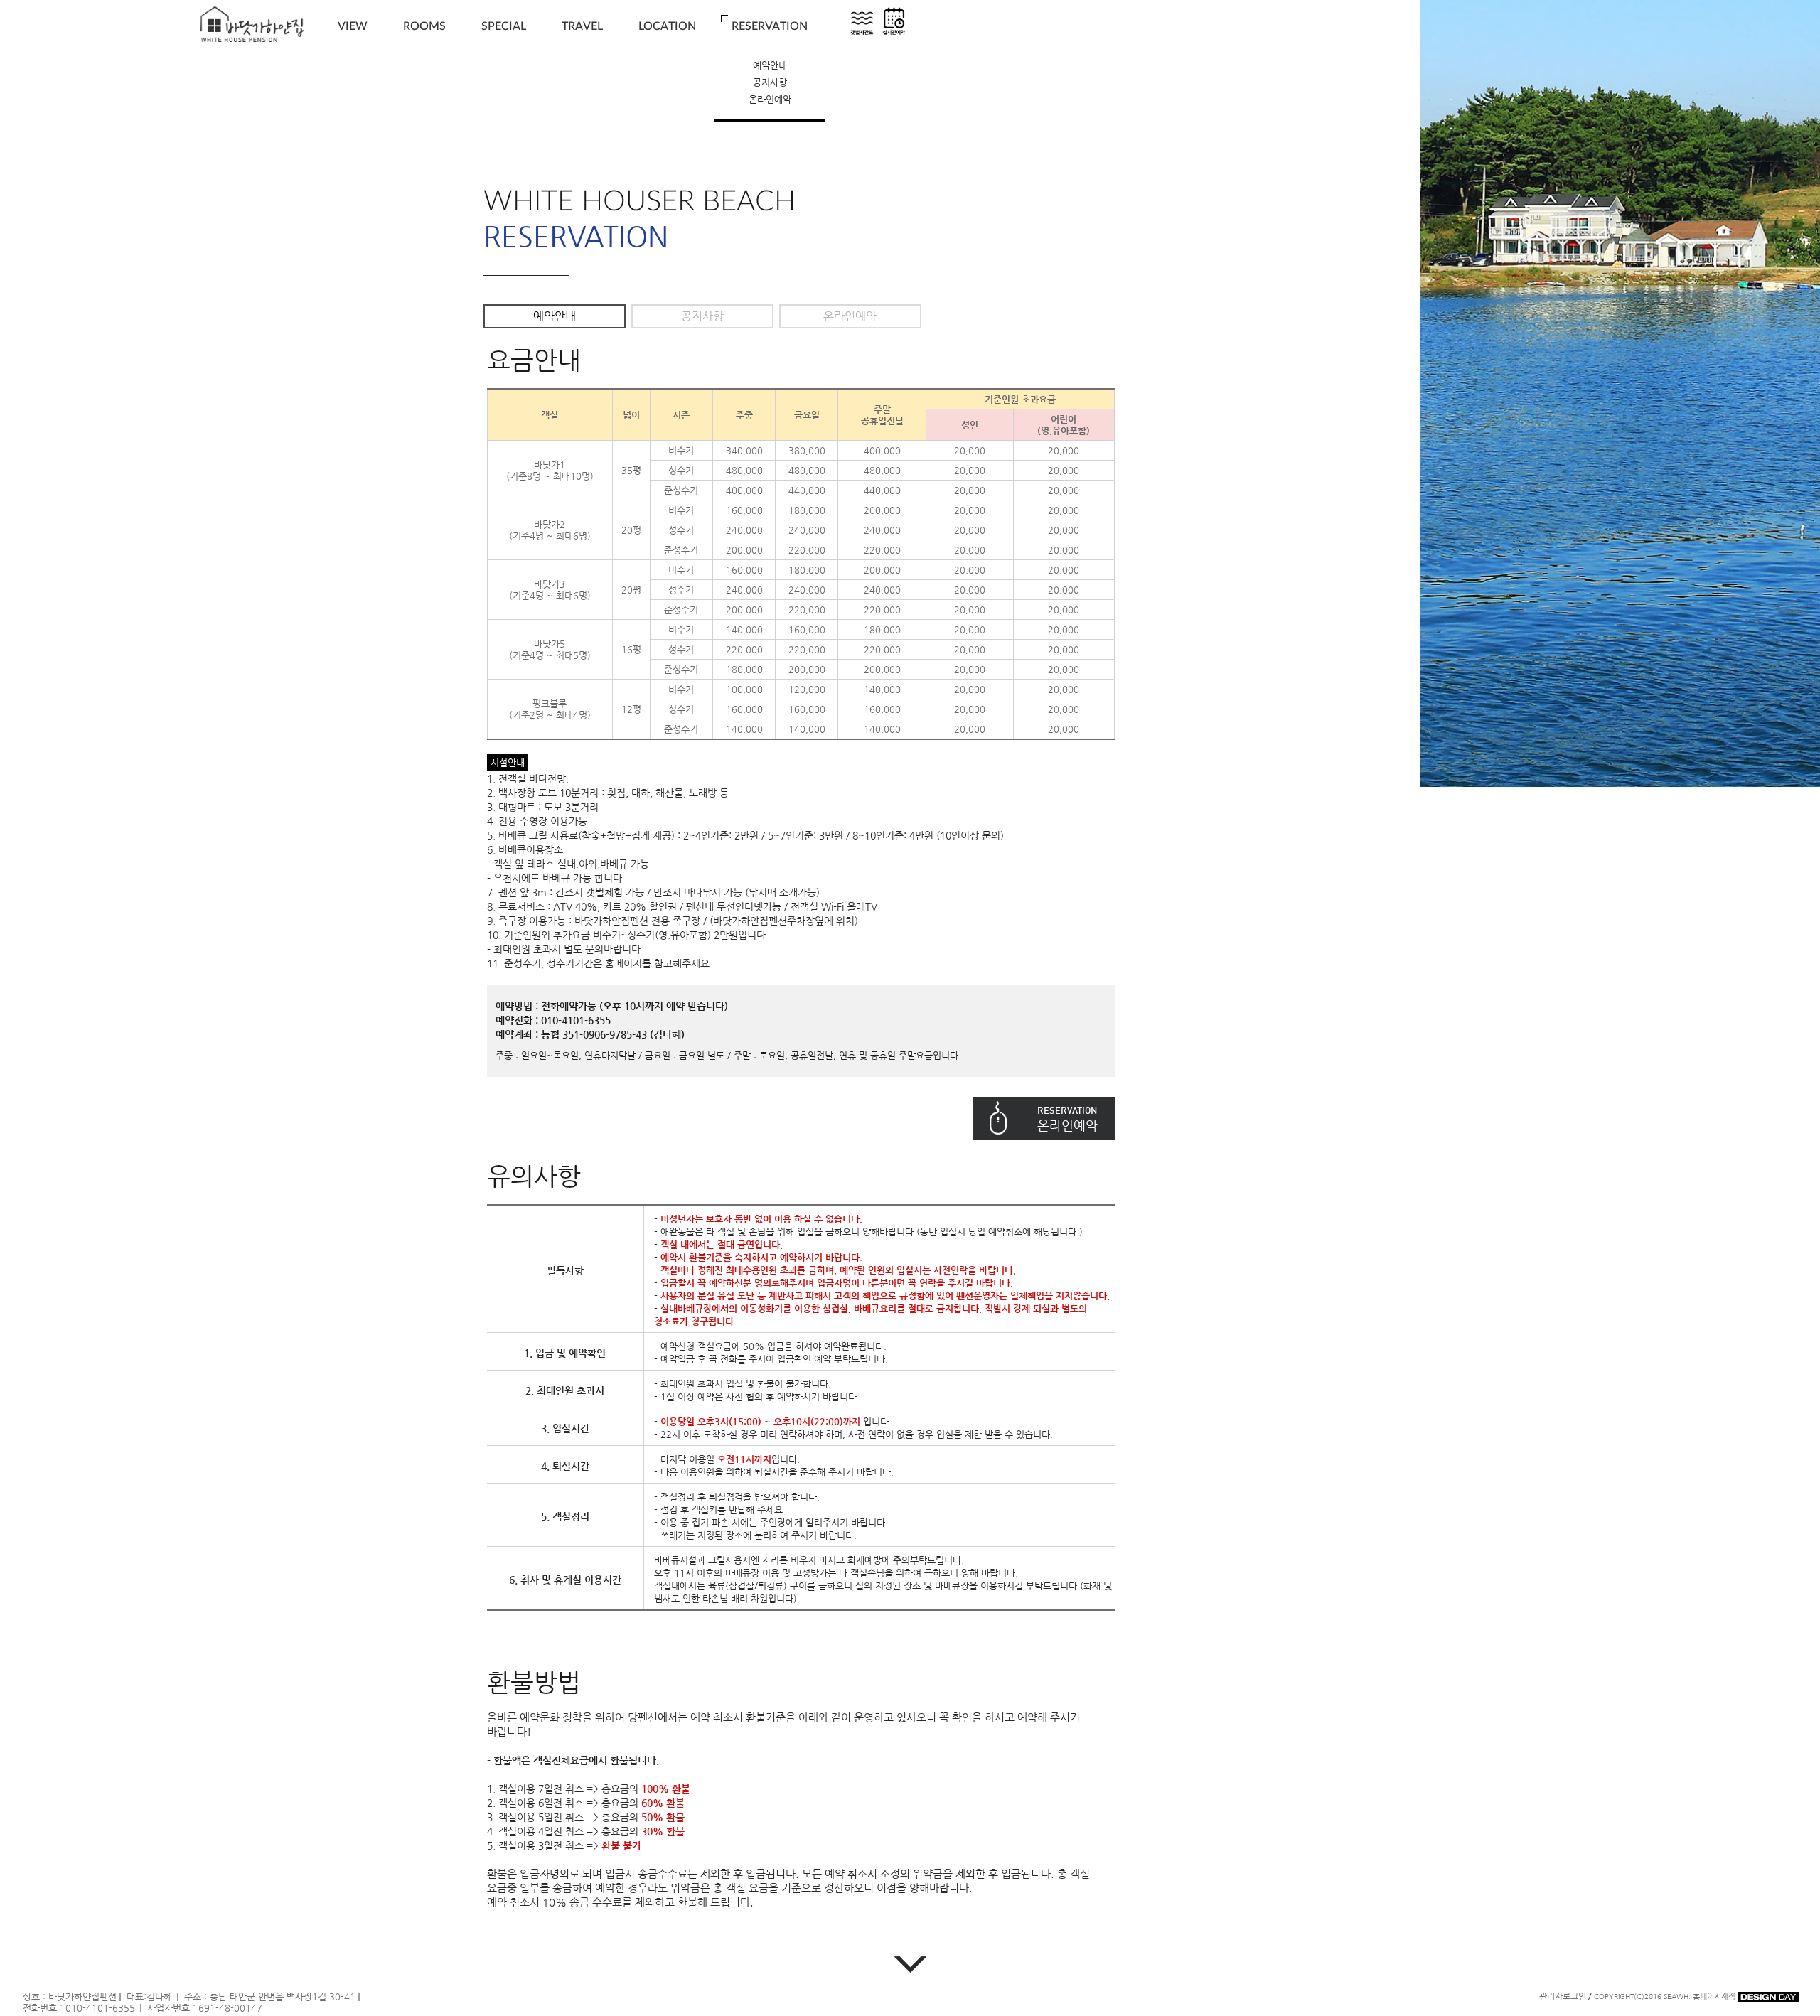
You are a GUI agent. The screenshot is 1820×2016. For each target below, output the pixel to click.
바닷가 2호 (424, 82)
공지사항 (770, 82)
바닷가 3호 (424, 99)
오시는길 (668, 65)
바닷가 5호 (424, 116)
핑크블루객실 (424, 133)
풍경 (353, 65)
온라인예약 (770, 99)
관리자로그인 (1563, 1996)
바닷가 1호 (424, 65)
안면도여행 (582, 65)
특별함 (504, 65)
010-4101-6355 (100, 2008)
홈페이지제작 (1715, 1996)
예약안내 (770, 65)
